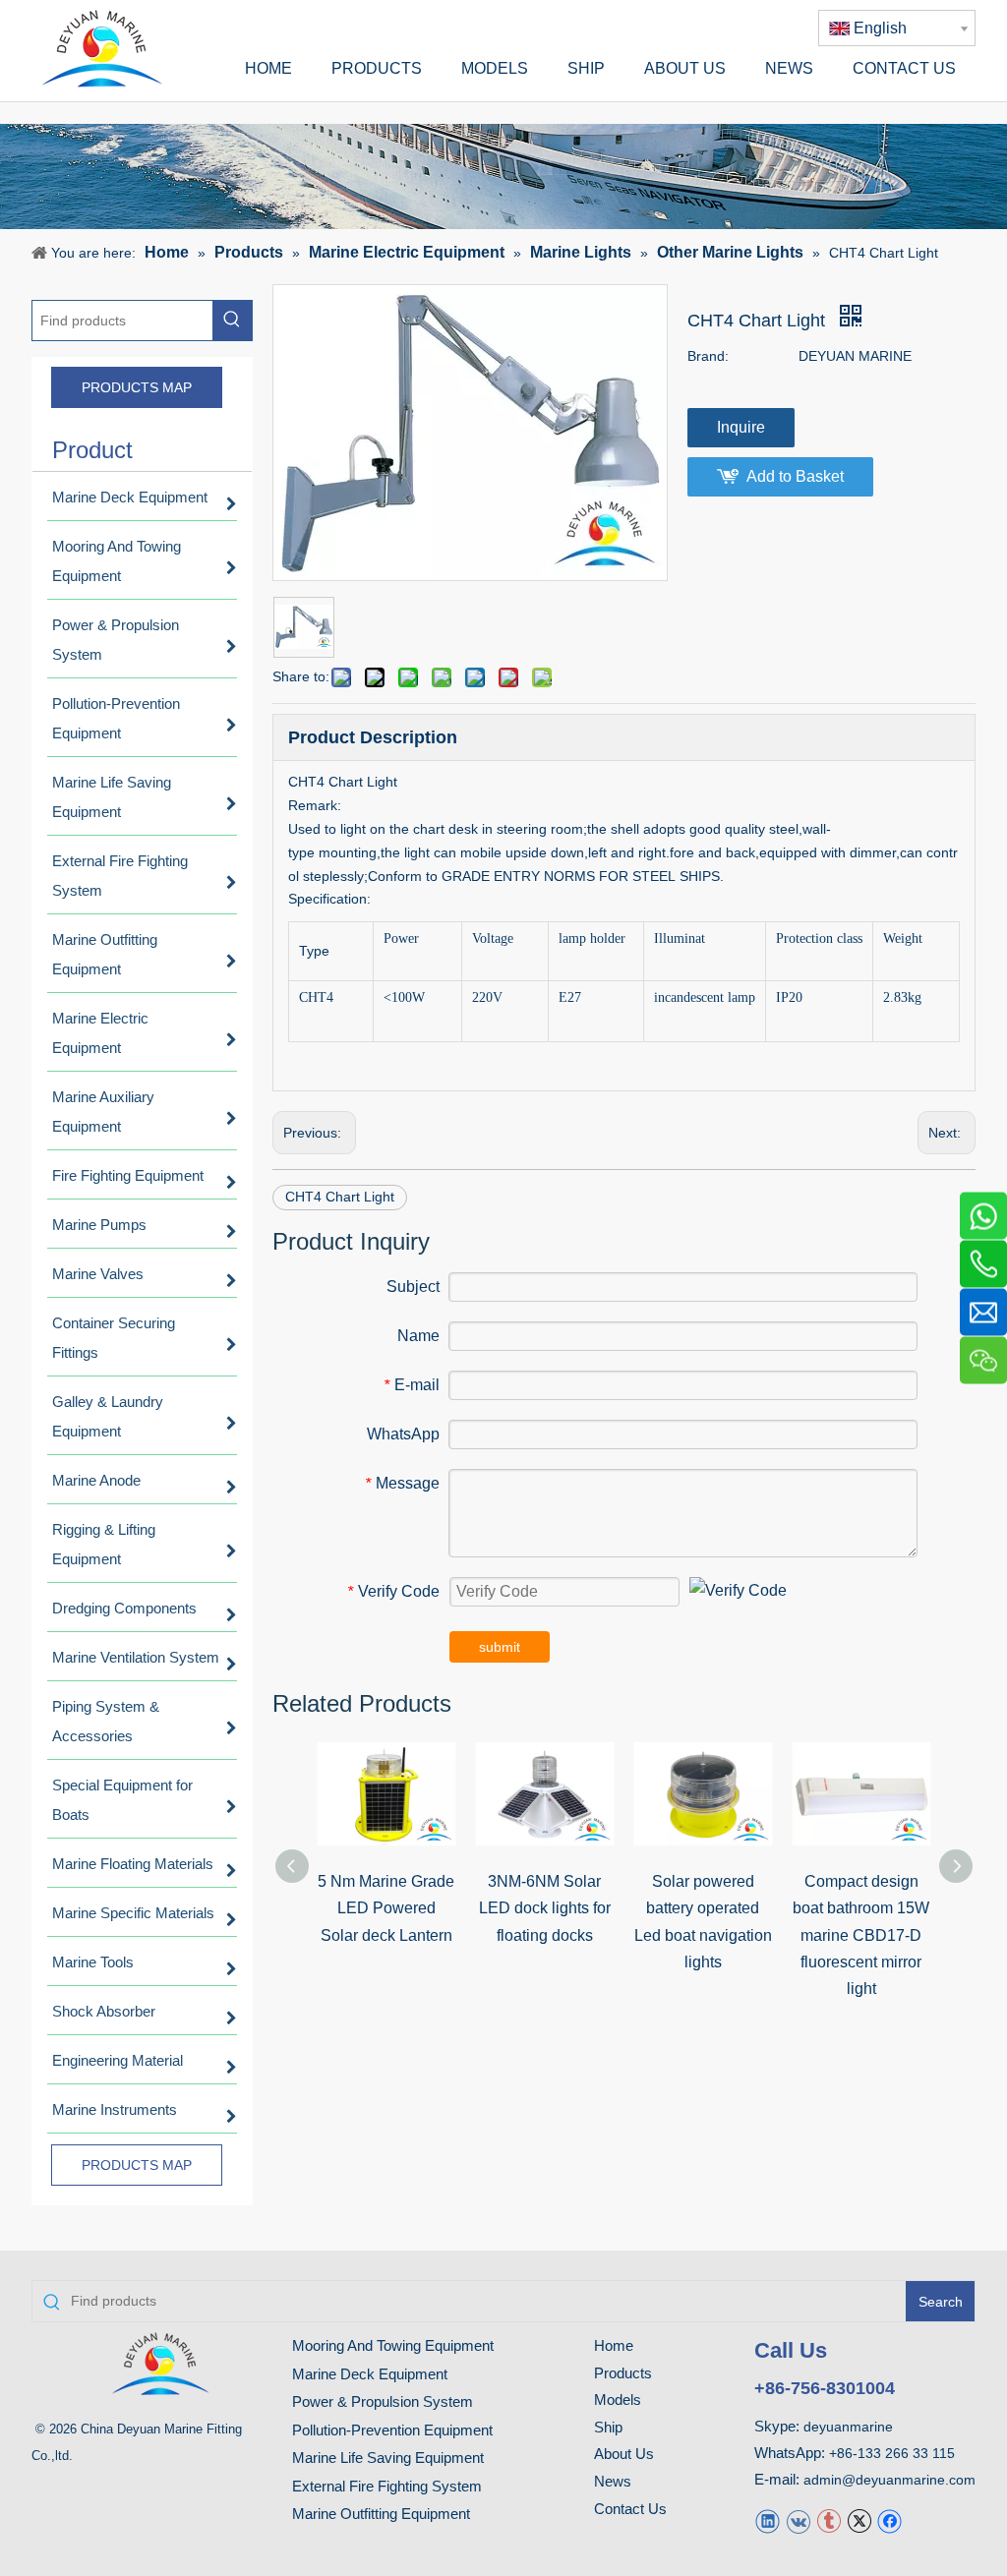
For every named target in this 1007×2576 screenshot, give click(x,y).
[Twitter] (859, 2519)
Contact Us (630, 2509)
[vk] (798, 2519)
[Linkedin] (768, 2519)
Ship (608, 2427)
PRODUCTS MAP (137, 387)
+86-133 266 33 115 (892, 2453)
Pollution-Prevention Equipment (392, 2430)
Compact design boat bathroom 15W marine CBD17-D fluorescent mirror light (861, 1935)
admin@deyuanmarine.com (889, 2480)
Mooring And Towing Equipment (393, 2345)
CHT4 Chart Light (340, 1197)
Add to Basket (795, 476)
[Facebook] (889, 2519)
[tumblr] (829, 2519)
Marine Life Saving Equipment (388, 2458)
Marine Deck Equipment (370, 2374)
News (613, 2481)
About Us (624, 2454)
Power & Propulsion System (383, 2401)
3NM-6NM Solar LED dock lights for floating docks (545, 1908)
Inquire (741, 427)
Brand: (708, 356)
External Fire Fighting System (387, 2486)
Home (614, 2345)
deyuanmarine (848, 2427)
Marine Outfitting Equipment (381, 2514)
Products (623, 2373)
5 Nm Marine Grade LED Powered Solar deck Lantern (386, 1908)
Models (618, 2400)
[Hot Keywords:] (232, 321)
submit (500, 1647)
